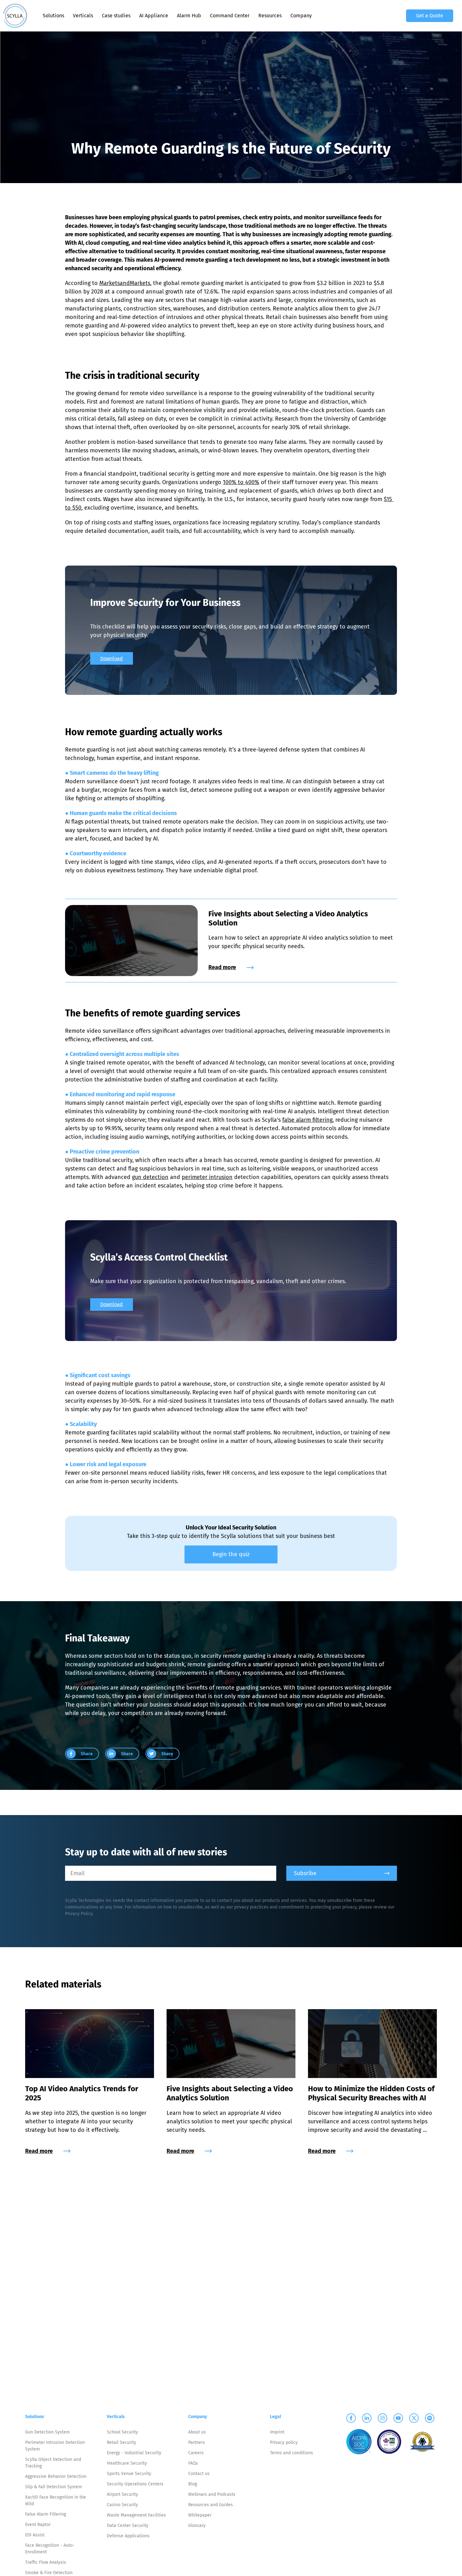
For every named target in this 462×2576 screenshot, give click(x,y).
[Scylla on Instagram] (382, 2418)
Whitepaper (200, 2515)
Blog (193, 2484)
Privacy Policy (79, 1914)
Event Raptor (38, 2525)
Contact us (199, 2474)
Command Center (230, 16)
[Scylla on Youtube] (398, 2418)
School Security (122, 2432)
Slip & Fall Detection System (54, 2487)
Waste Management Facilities (136, 2515)
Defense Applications (128, 2536)
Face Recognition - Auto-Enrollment (50, 2549)
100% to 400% (241, 482)
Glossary (197, 2526)
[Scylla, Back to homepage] (15, 16)
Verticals (83, 16)
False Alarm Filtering (46, 2514)
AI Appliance (154, 16)
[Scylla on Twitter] (414, 2418)
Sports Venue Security (129, 2474)
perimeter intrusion (207, 1177)
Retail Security (121, 2442)
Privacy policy (284, 2442)
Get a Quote (430, 16)
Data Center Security (128, 2526)
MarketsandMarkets (125, 283)
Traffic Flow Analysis (46, 2562)
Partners (197, 2442)
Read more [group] (222, 967)
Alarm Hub (189, 16)
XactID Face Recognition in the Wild (56, 2501)
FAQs (193, 2463)
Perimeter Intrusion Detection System (55, 2446)
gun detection (150, 1177)
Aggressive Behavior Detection (56, 2476)
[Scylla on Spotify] (430, 2418)
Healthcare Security (127, 2463)
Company (301, 16)
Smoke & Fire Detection (49, 2573)
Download (112, 659)
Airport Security (122, 2494)
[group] (82, 1754)
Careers (196, 2453)
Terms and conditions (291, 2453)
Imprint (277, 2432)
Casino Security (122, 2505)
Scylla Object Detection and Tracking (53, 2463)
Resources (270, 16)
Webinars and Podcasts (212, 2494)
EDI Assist (35, 2535)
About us (197, 2432)
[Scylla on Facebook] (351, 2418)
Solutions (53, 16)
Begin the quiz (231, 1554)
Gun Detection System (47, 2432)
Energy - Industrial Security (134, 2453)
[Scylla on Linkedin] (367, 2418)
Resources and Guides (211, 2505)
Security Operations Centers (135, 2484)
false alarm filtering (307, 1120)
